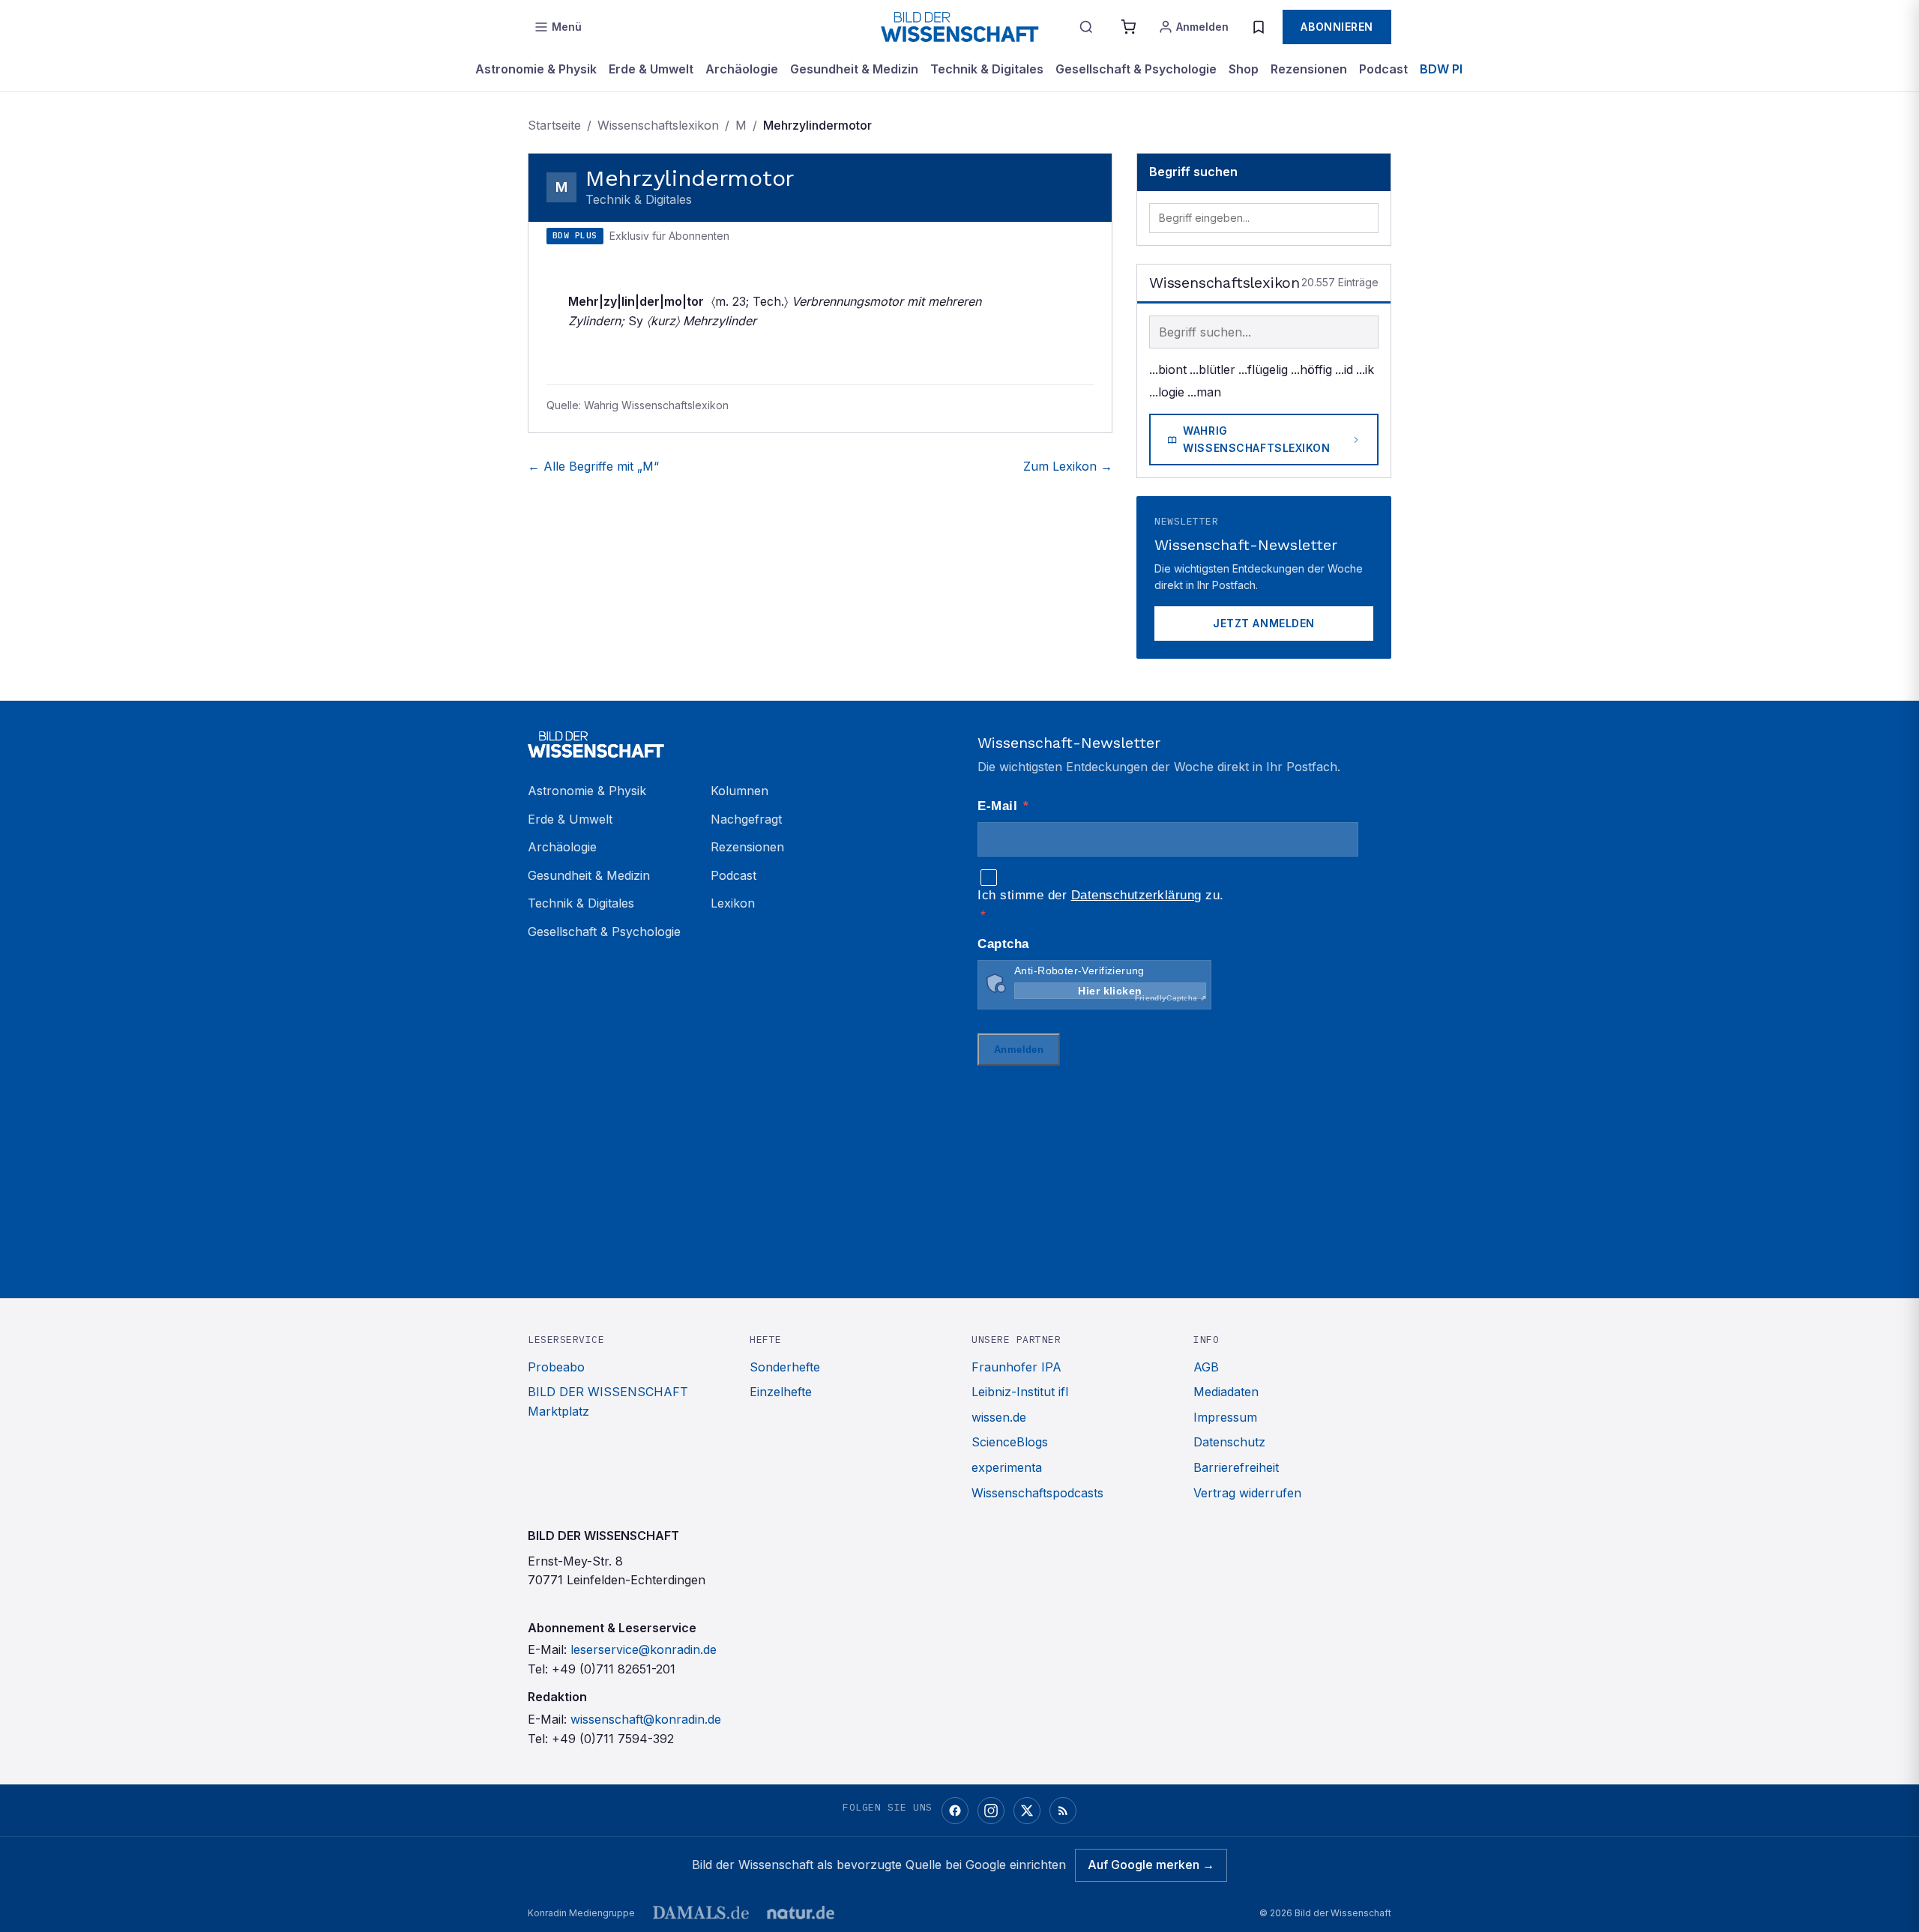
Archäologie (742, 69)
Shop (1244, 69)
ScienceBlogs (1010, 1442)
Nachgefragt (746, 819)
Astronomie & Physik (536, 69)
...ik (1365, 369)
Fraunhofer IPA (1016, 1367)
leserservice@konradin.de (644, 1649)
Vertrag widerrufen (1247, 1493)
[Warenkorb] (1128, 27)
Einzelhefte (781, 1392)
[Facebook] (955, 1811)
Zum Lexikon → (1068, 466)
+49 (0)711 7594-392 (613, 1739)
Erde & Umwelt (651, 69)
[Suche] (1086, 27)
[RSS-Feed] (1063, 1811)
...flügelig (1263, 369)
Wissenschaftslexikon (658, 125)
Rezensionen (1309, 69)
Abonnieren (1337, 27)
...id (1344, 369)
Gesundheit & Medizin (854, 69)
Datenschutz (1229, 1442)
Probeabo (556, 1367)
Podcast (1383, 69)
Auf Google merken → (1151, 1865)
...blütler (1212, 369)
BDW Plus (1448, 69)
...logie (1167, 392)
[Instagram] (991, 1811)
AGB (1206, 1367)
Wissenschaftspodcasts (1037, 1493)
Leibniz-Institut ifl (1020, 1392)
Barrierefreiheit (1236, 1467)
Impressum (1225, 1417)
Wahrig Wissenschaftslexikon (1256, 439)
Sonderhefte (785, 1367)
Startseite (554, 125)
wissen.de (999, 1417)
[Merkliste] (1259, 27)
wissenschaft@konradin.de (646, 1719)
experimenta (1007, 1467)
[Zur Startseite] (959, 27)
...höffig (1311, 369)
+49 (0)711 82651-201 (614, 1669)
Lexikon (733, 903)
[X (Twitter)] (1027, 1811)
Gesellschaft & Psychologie (1136, 69)
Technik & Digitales (987, 69)
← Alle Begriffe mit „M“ (593, 466)
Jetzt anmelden (1264, 623)
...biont (1168, 369)
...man (1204, 392)
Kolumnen (739, 791)
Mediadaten (1226, 1392)
